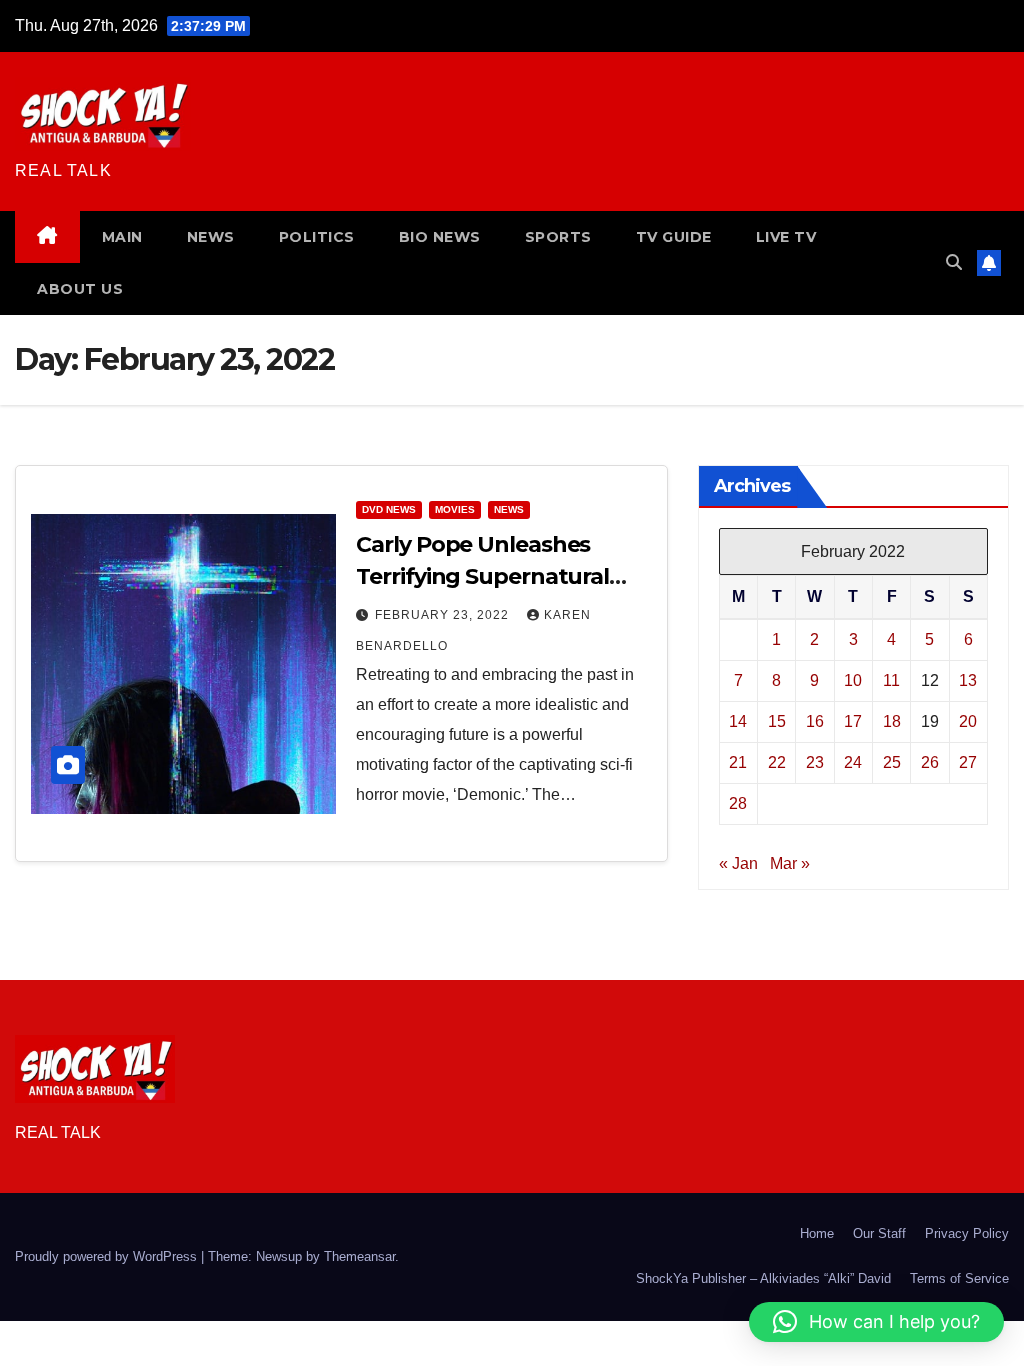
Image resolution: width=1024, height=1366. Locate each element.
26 (930, 762)
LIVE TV (786, 237)
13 (968, 680)
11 (891, 680)
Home (817, 1233)
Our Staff (879, 1233)
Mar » (790, 863)
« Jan (738, 863)
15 (777, 721)
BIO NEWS (440, 237)
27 (968, 762)
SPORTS (558, 237)
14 (738, 721)
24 (853, 762)
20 (968, 721)
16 (815, 721)
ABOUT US (80, 289)
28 (738, 803)
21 (738, 762)
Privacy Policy (967, 1233)
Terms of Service (959, 1278)
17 (853, 721)
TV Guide (674, 237)
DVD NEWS (389, 509)
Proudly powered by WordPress (108, 1256)
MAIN (122, 237)
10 (853, 680)
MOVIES (455, 509)
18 (892, 721)
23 (815, 762)
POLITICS (317, 237)
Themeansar (359, 1256)
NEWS (211, 237)
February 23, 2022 (444, 615)
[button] (954, 262)
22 (777, 762)
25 (892, 762)
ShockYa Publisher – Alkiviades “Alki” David (763, 1278)
